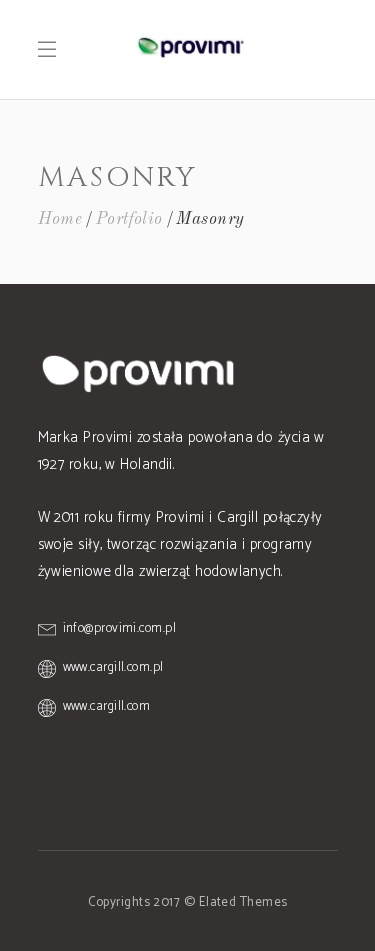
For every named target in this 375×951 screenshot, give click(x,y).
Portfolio (129, 219)
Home (60, 219)
